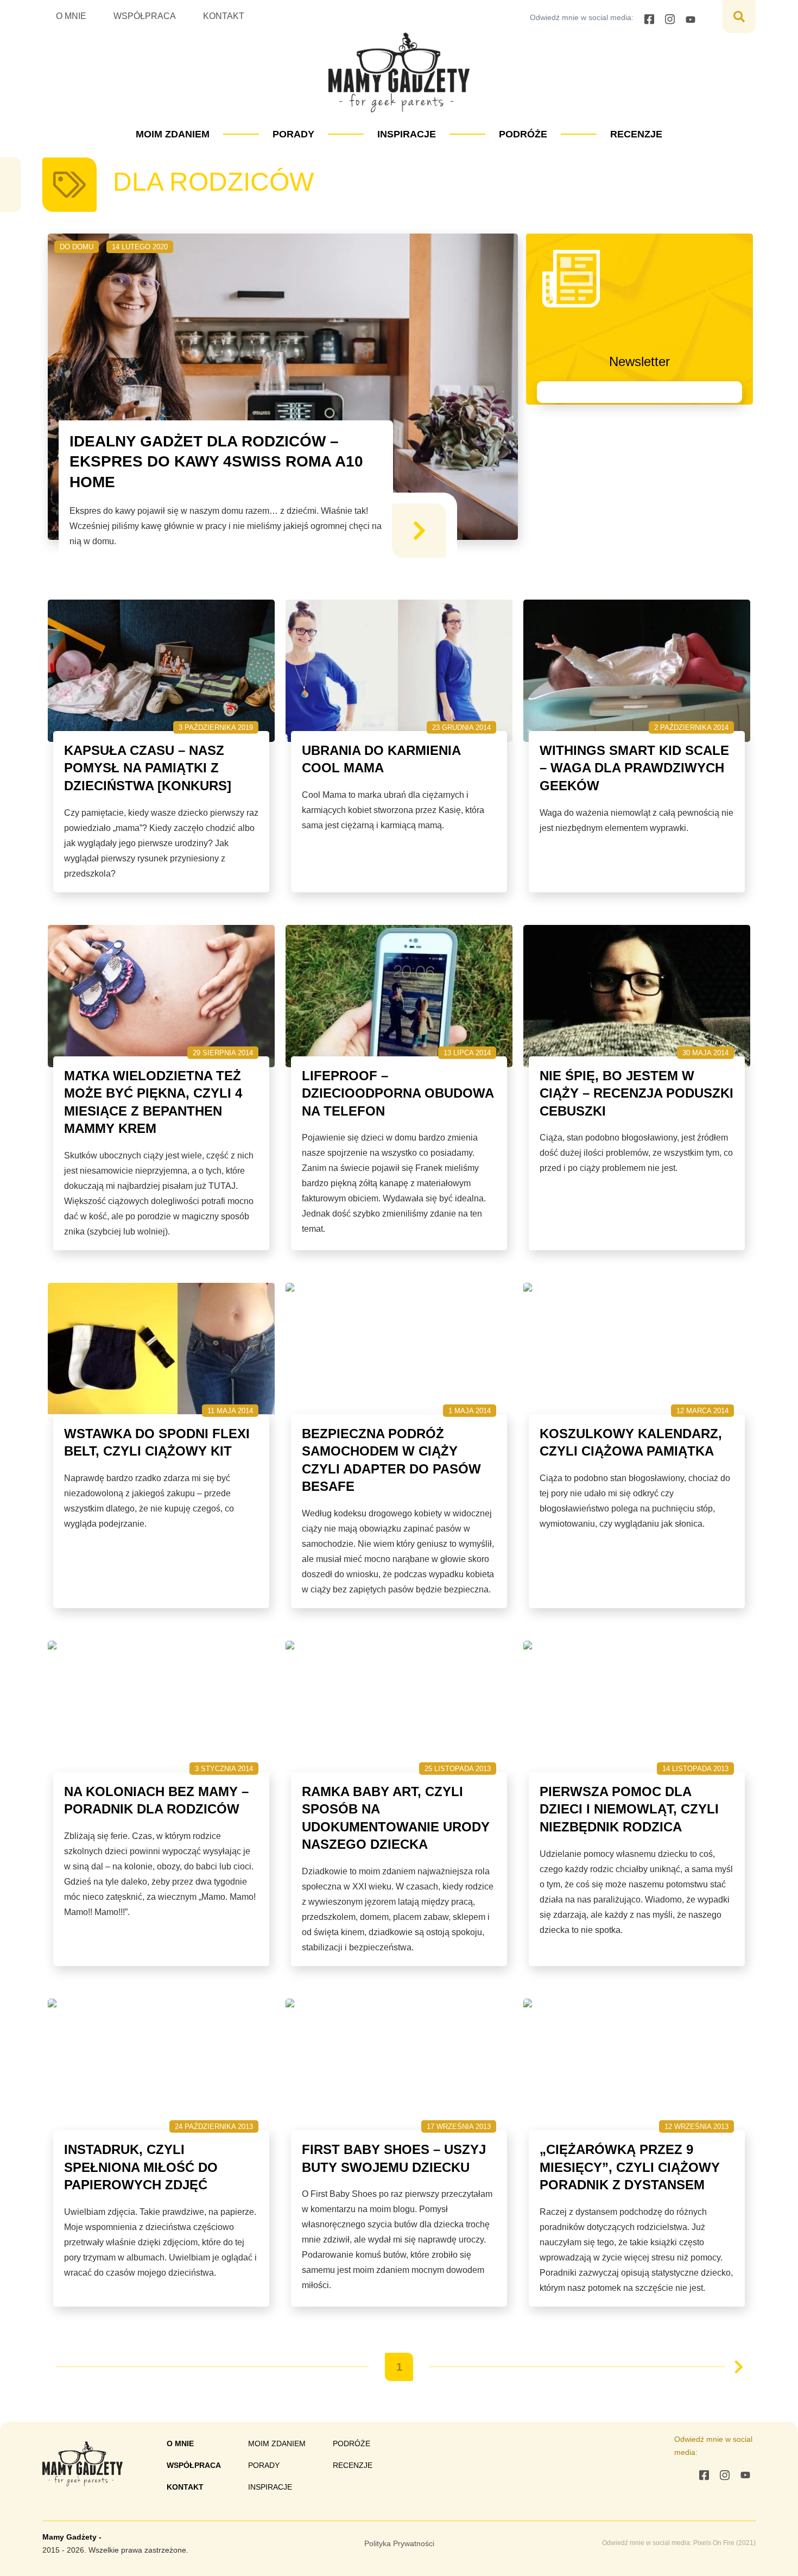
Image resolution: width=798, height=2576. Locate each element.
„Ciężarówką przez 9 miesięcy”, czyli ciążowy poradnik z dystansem (630, 2167)
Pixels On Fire (714, 2543)
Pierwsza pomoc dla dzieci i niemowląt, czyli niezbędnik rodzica (629, 1809)
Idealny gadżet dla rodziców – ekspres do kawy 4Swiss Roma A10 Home (216, 462)
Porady (293, 134)
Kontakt (224, 16)
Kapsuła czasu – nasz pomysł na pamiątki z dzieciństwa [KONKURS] (148, 768)
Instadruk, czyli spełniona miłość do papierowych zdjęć (141, 2167)
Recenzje (636, 134)
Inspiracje (407, 134)
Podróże (523, 134)
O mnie (71, 16)
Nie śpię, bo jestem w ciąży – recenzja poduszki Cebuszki (636, 1093)
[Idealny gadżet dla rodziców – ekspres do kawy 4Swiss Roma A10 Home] (419, 531)
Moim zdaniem (173, 134)
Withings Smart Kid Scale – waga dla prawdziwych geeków (634, 768)
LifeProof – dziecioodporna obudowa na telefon (398, 1093)
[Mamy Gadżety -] (399, 73)
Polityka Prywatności (399, 2543)
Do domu (77, 247)
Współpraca (145, 16)
